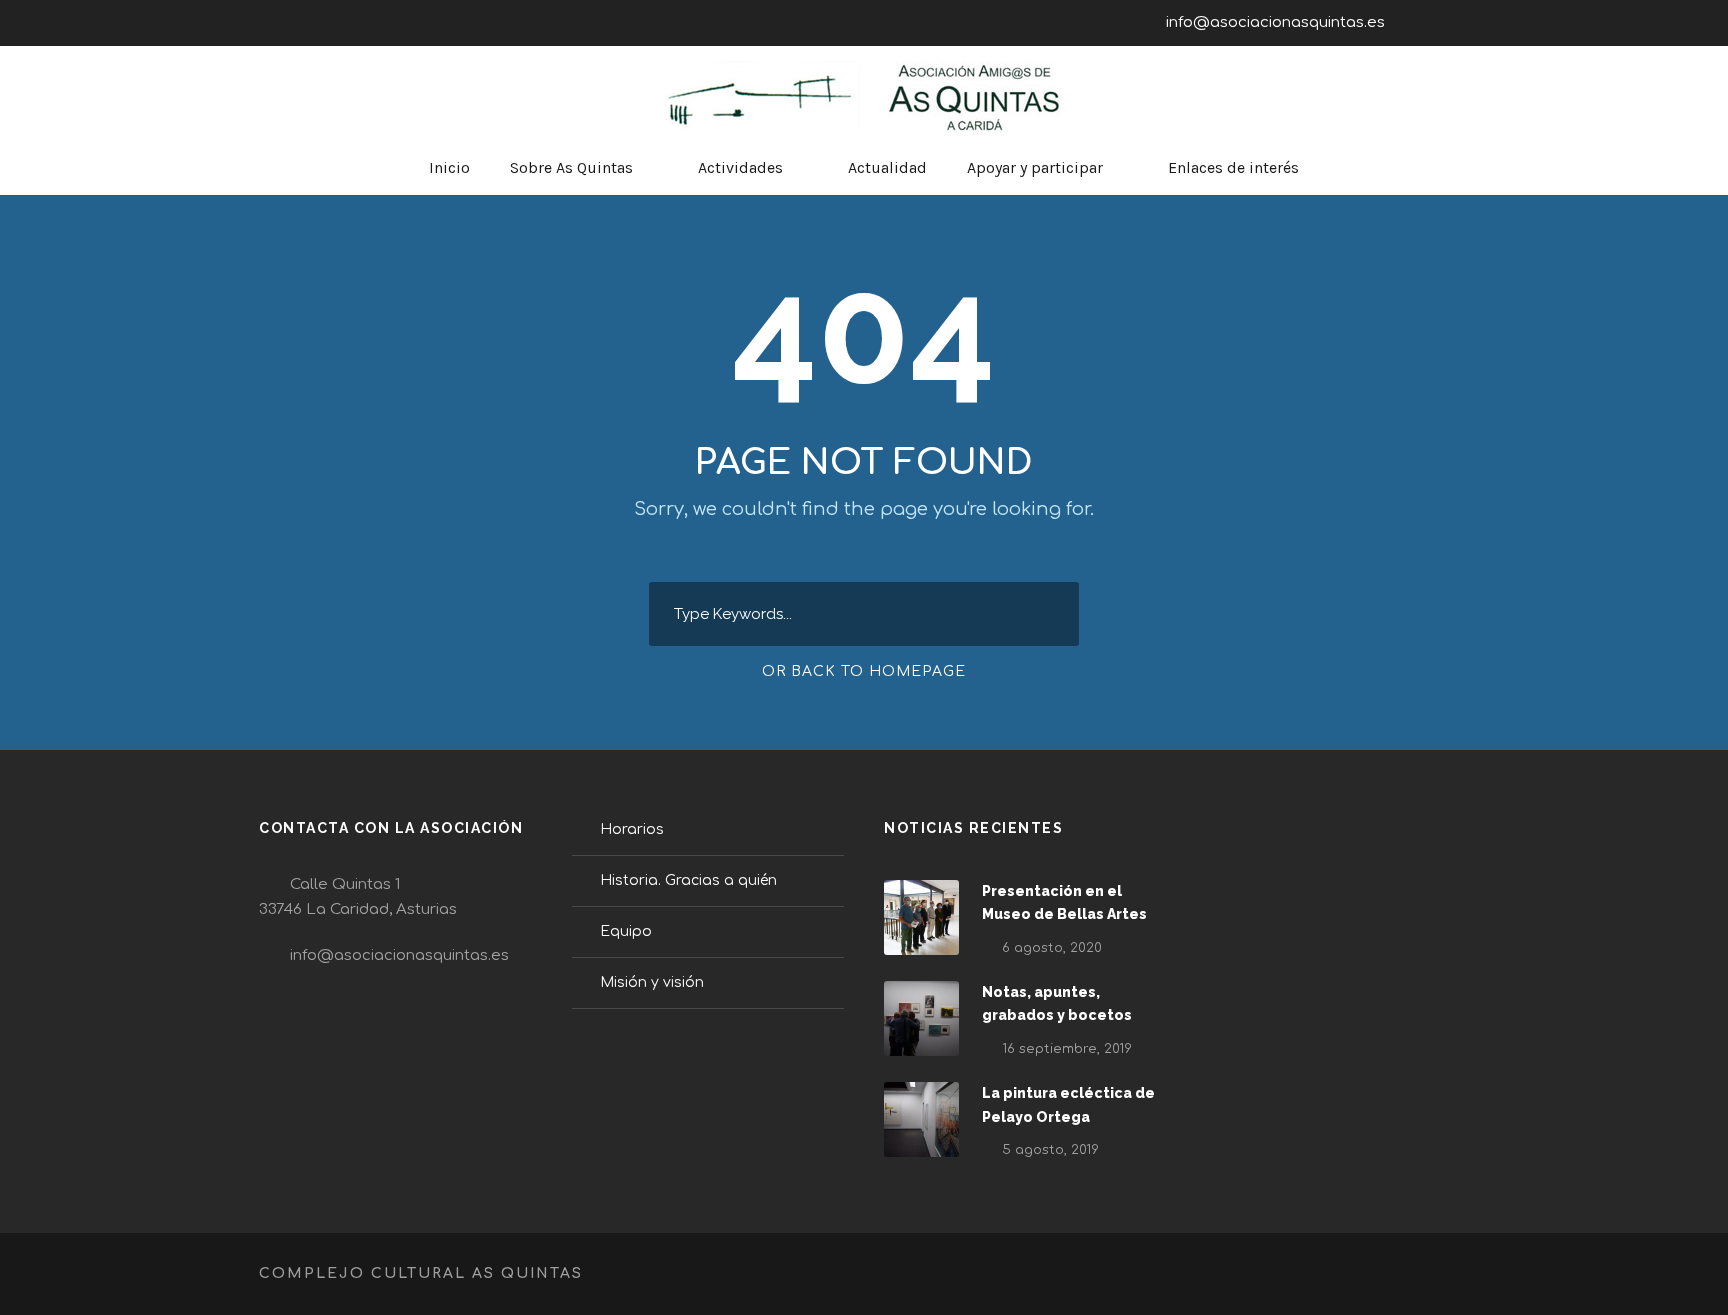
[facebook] (1426, 22)
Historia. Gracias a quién (688, 880)
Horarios (632, 829)
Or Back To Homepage (864, 671)
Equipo (626, 931)
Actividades (740, 167)
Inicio (449, 167)
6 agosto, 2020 (1052, 948)
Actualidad (887, 167)
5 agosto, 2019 (1050, 1150)
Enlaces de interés (1233, 167)
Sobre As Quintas (571, 167)
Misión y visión (652, 982)
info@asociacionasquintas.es (1275, 22)
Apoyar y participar (1035, 167)
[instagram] (1463, 22)
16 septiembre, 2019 (1067, 1049)
